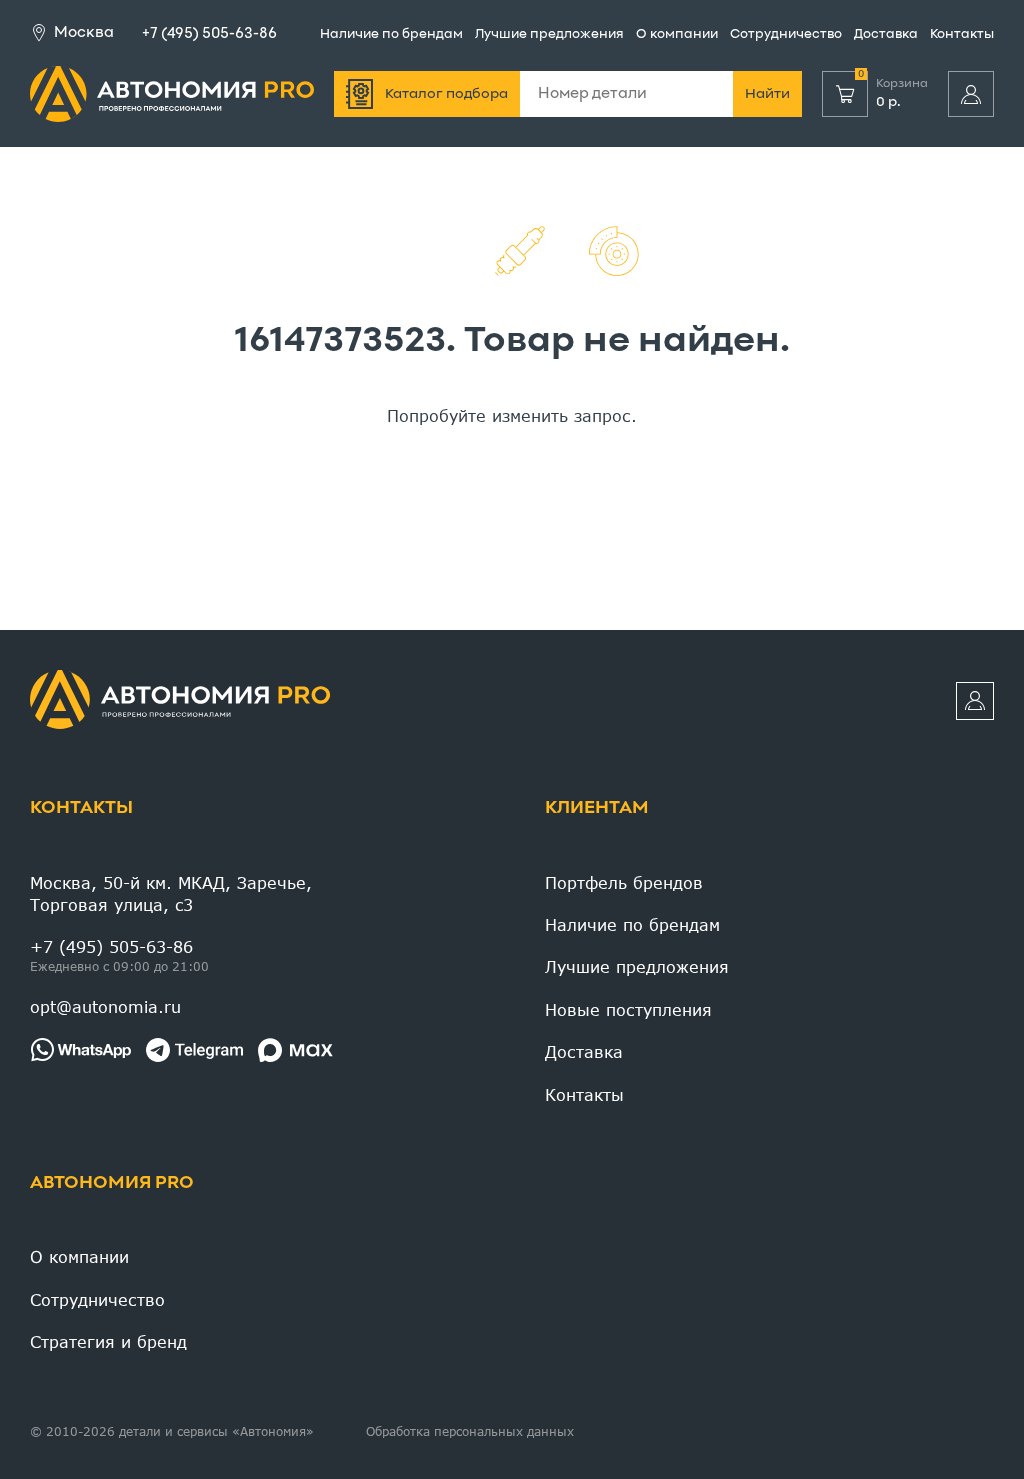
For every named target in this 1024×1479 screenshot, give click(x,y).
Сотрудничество (786, 35)
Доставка (886, 35)
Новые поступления (628, 1009)
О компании (677, 35)
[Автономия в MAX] (295, 1050)
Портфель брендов (624, 882)
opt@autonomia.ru (105, 1006)
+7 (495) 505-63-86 (209, 34)
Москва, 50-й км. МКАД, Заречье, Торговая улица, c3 (171, 893)
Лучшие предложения (549, 35)
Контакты (962, 35)
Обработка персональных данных (470, 1431)
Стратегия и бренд (108, 1341)
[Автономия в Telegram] (194, 1050)
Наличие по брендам (391, 35)
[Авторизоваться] (971, 94)
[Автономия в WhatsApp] (80, 1050)
